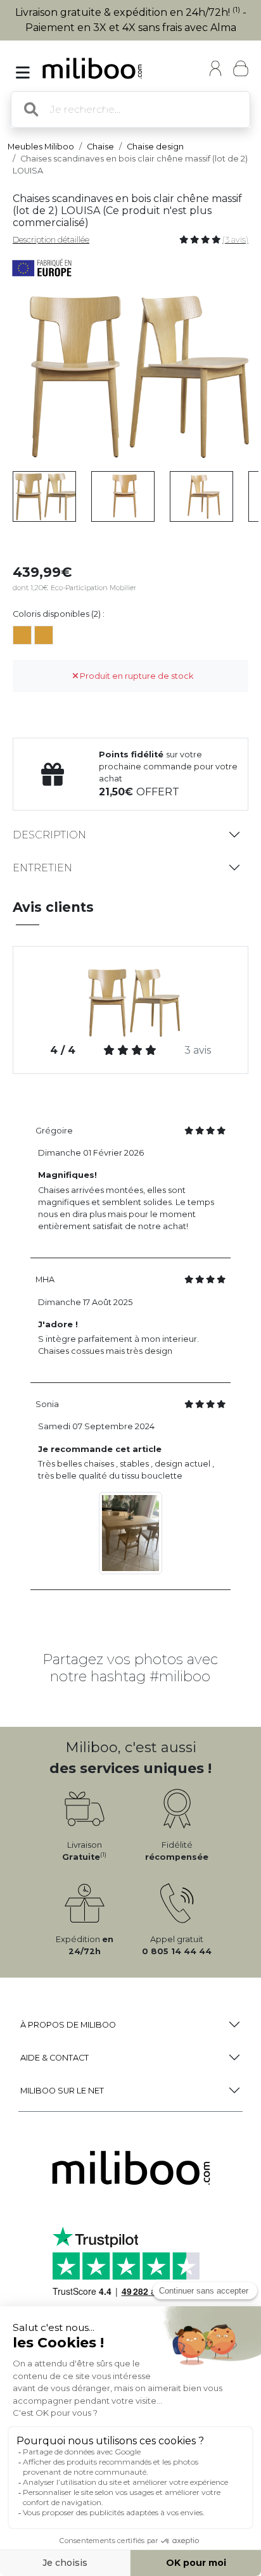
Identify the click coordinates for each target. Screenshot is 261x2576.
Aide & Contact (54, 2058)
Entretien (42, 868)
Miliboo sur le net (62, 2091)
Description (49, 835)
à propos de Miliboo (68, 2025)
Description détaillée (51, 240)
